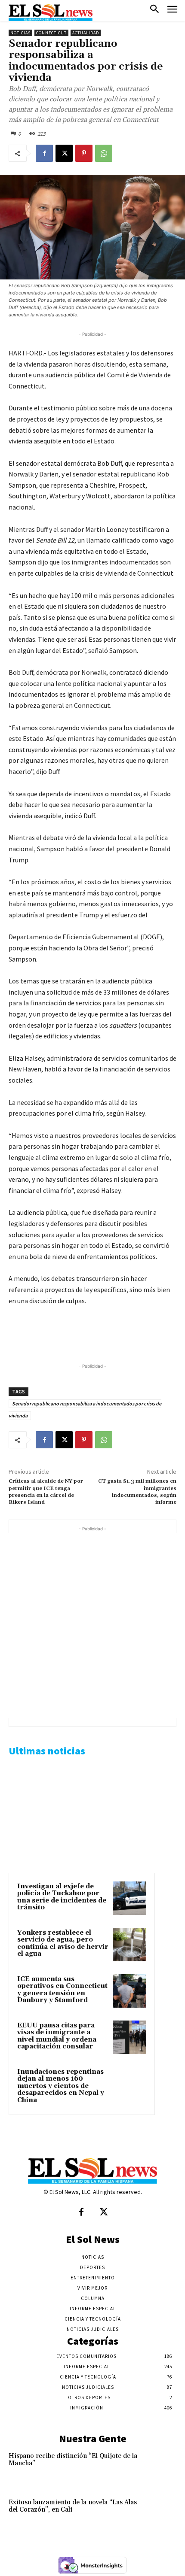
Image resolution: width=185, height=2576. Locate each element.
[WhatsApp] (104, 153)
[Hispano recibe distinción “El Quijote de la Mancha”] (160, 2468)
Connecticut (51, 33)
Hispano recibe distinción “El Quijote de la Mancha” (73, 2460)
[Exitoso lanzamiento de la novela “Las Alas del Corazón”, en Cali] (160, 2514)
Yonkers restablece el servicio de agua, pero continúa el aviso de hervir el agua (63, 1943)
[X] (64, 153)
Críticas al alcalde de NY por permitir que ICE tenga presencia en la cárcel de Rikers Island (46, 1492)
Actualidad (86, 33)
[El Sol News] (51, 13)
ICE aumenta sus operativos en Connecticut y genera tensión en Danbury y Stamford (62, 1990)
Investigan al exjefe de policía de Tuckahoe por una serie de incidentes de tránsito (62, 1897)
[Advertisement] (92, 1626)
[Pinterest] (84, 153)
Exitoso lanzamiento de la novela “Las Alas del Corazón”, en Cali (73, 2506)
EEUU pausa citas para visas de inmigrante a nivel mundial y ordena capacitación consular (57, 2036)
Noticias (20, 33)
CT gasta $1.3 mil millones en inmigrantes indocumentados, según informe (137, 1492)
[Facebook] (44, 153)
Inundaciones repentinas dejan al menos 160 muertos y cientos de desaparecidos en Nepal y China (61, 2086)
